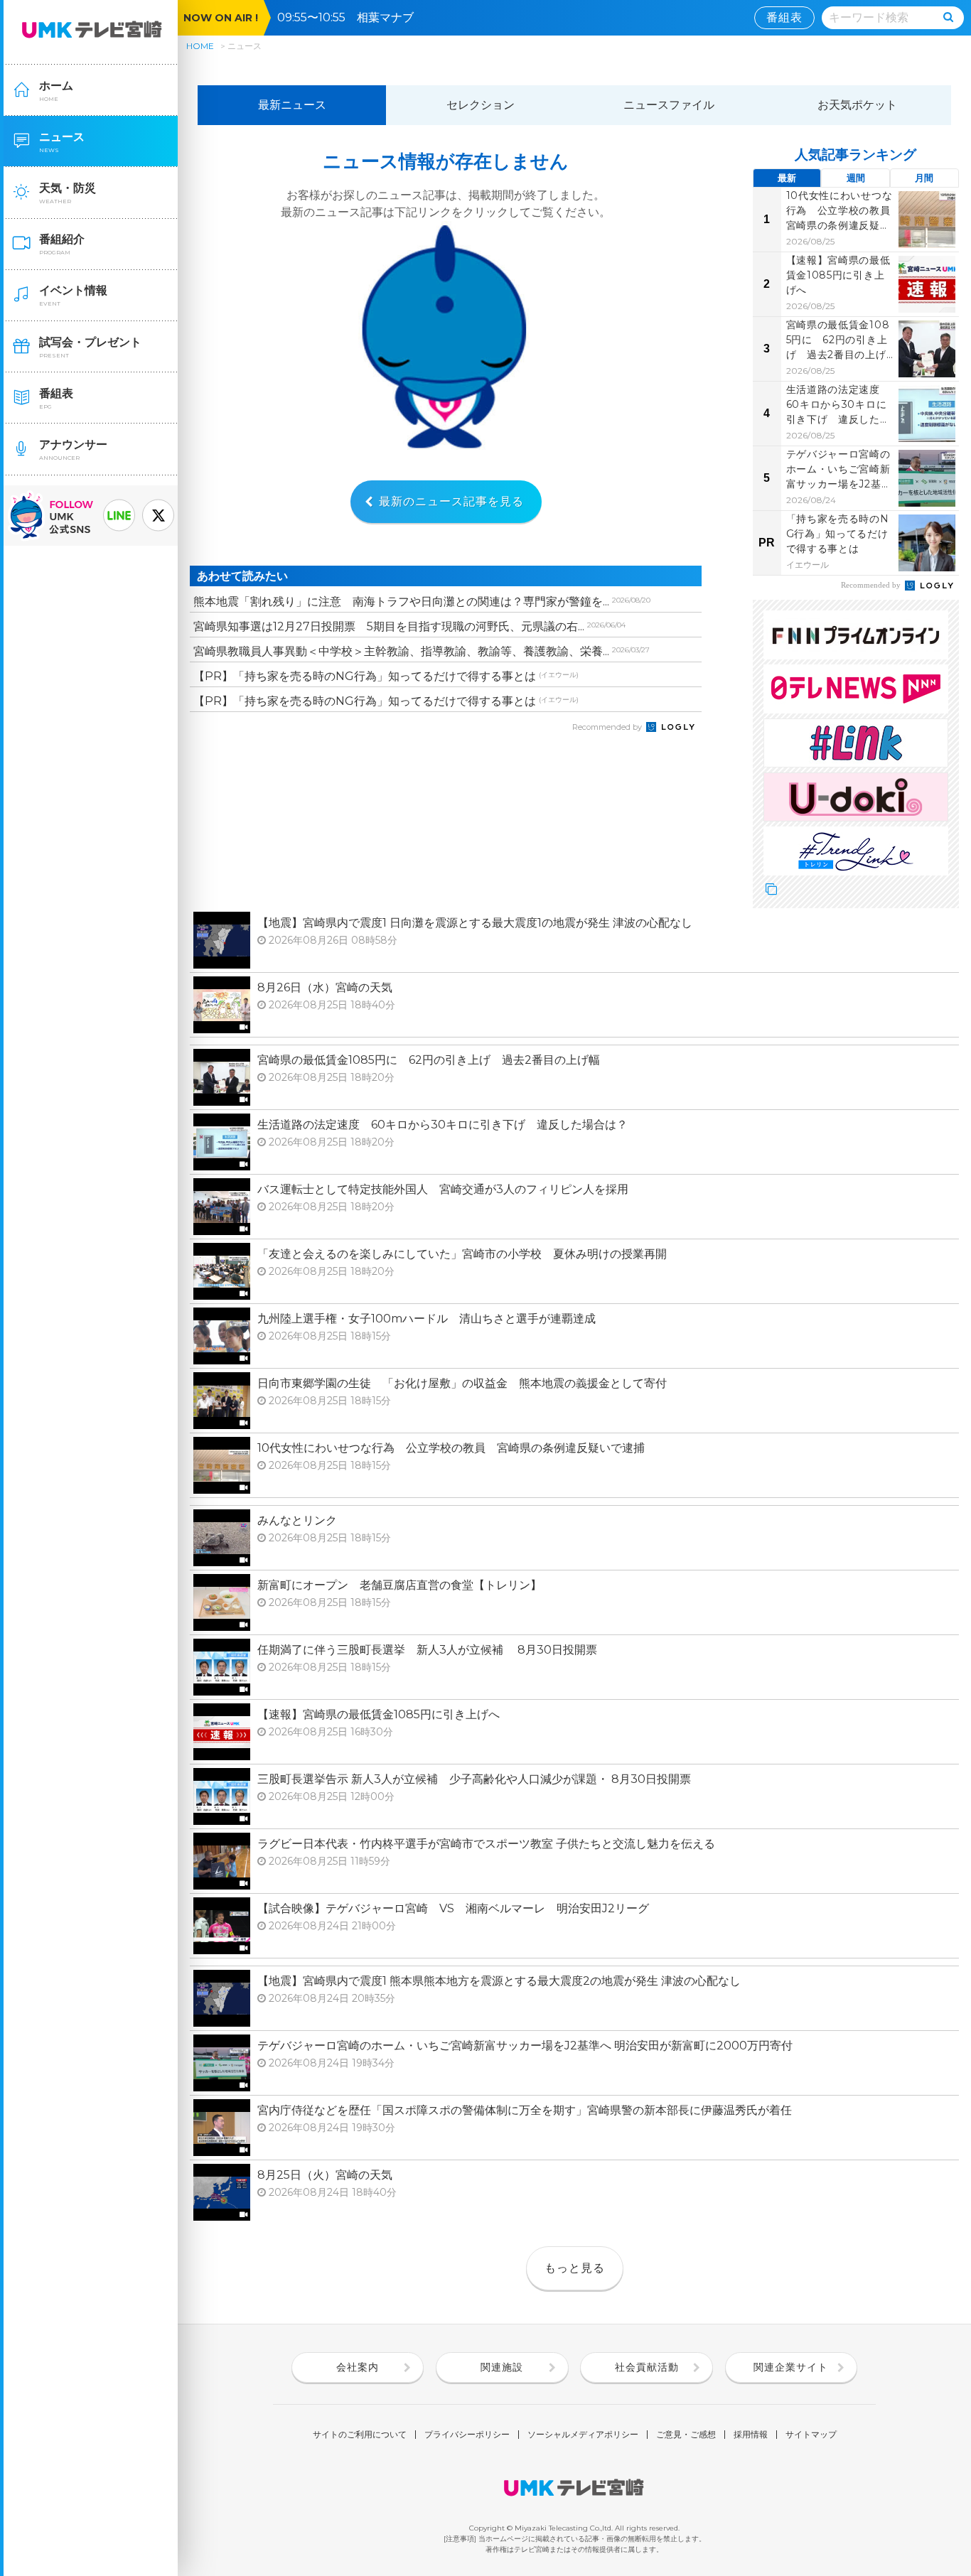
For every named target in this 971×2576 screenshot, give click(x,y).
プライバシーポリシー (467, 2435)
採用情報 (751, 2435)
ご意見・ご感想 (686, 2435)
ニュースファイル (669, 105)
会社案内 (358, 2367)
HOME (200, 46)
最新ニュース (292, 105)
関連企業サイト (791, 2367)
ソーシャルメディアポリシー (583, 2435)
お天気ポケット (857, 105)
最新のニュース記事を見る (451, 501)
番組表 (784, 17)
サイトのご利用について (360, 2435)
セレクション (481, 105)
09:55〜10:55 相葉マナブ (351, 17)
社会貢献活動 (647, 2367)
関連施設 (502, 2367)
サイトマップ (811, 2435)
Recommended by (608, 727)
